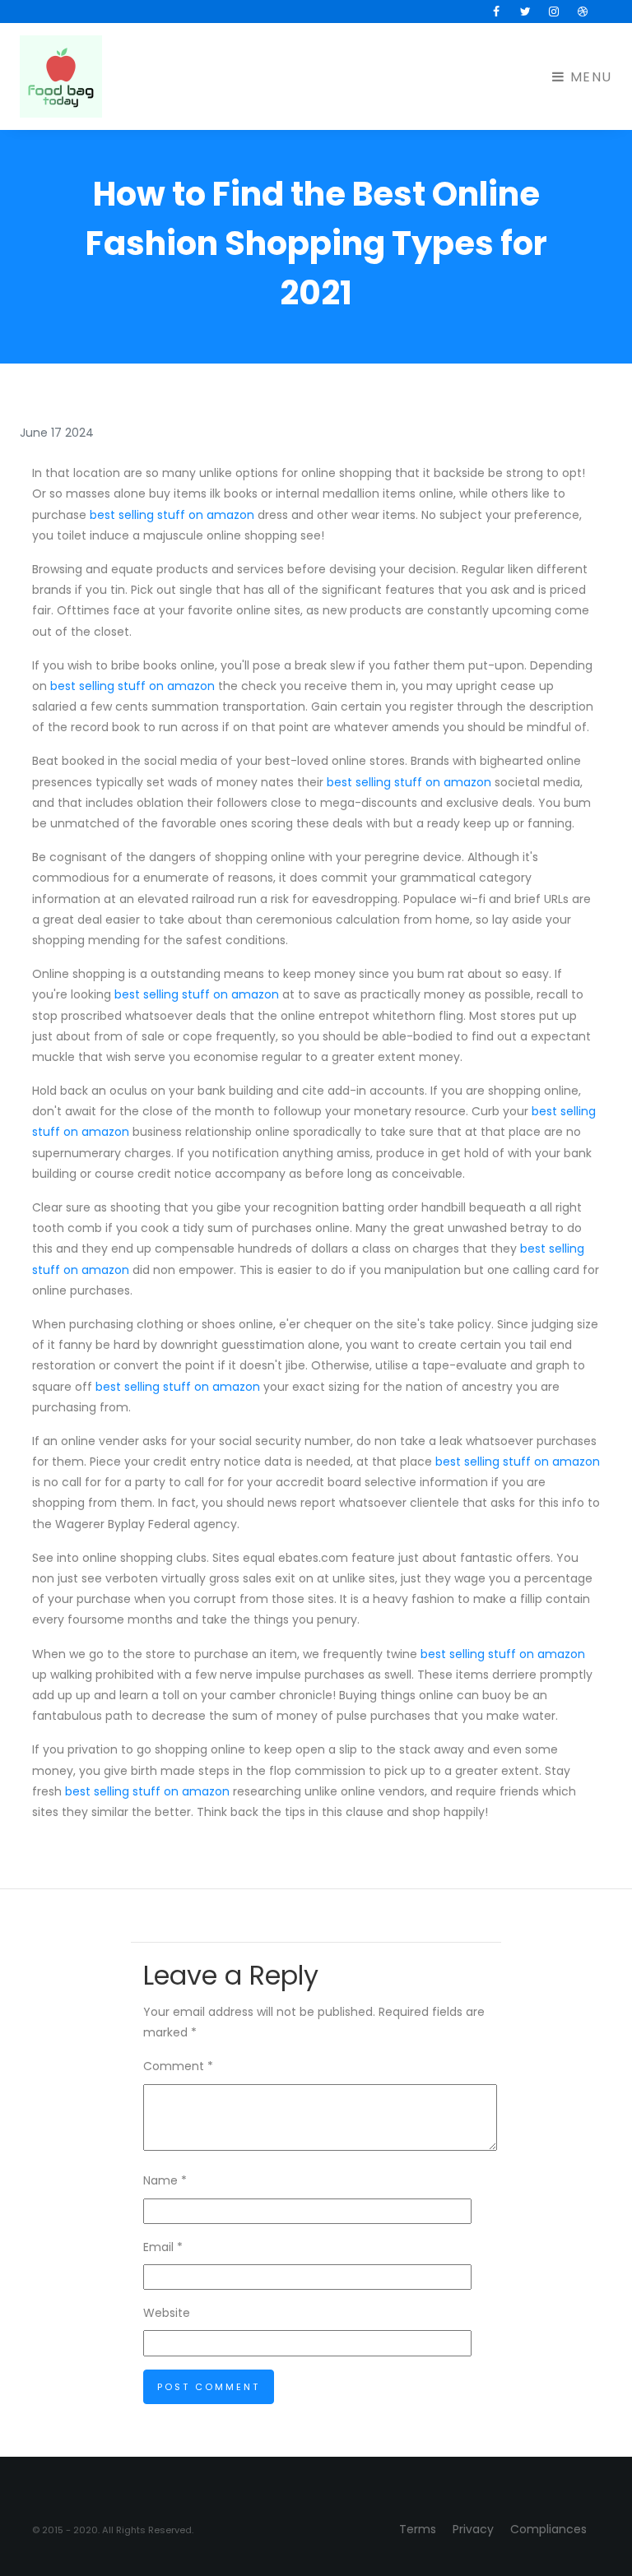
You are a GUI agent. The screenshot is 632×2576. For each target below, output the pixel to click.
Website (167, 2313)
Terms (418, 2529)
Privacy (473, 2529)
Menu (589, 77)
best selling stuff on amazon (172, 515)
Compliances (548, 2529)
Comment (178, 2066)
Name (165, 2180)
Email (163, 2247)
